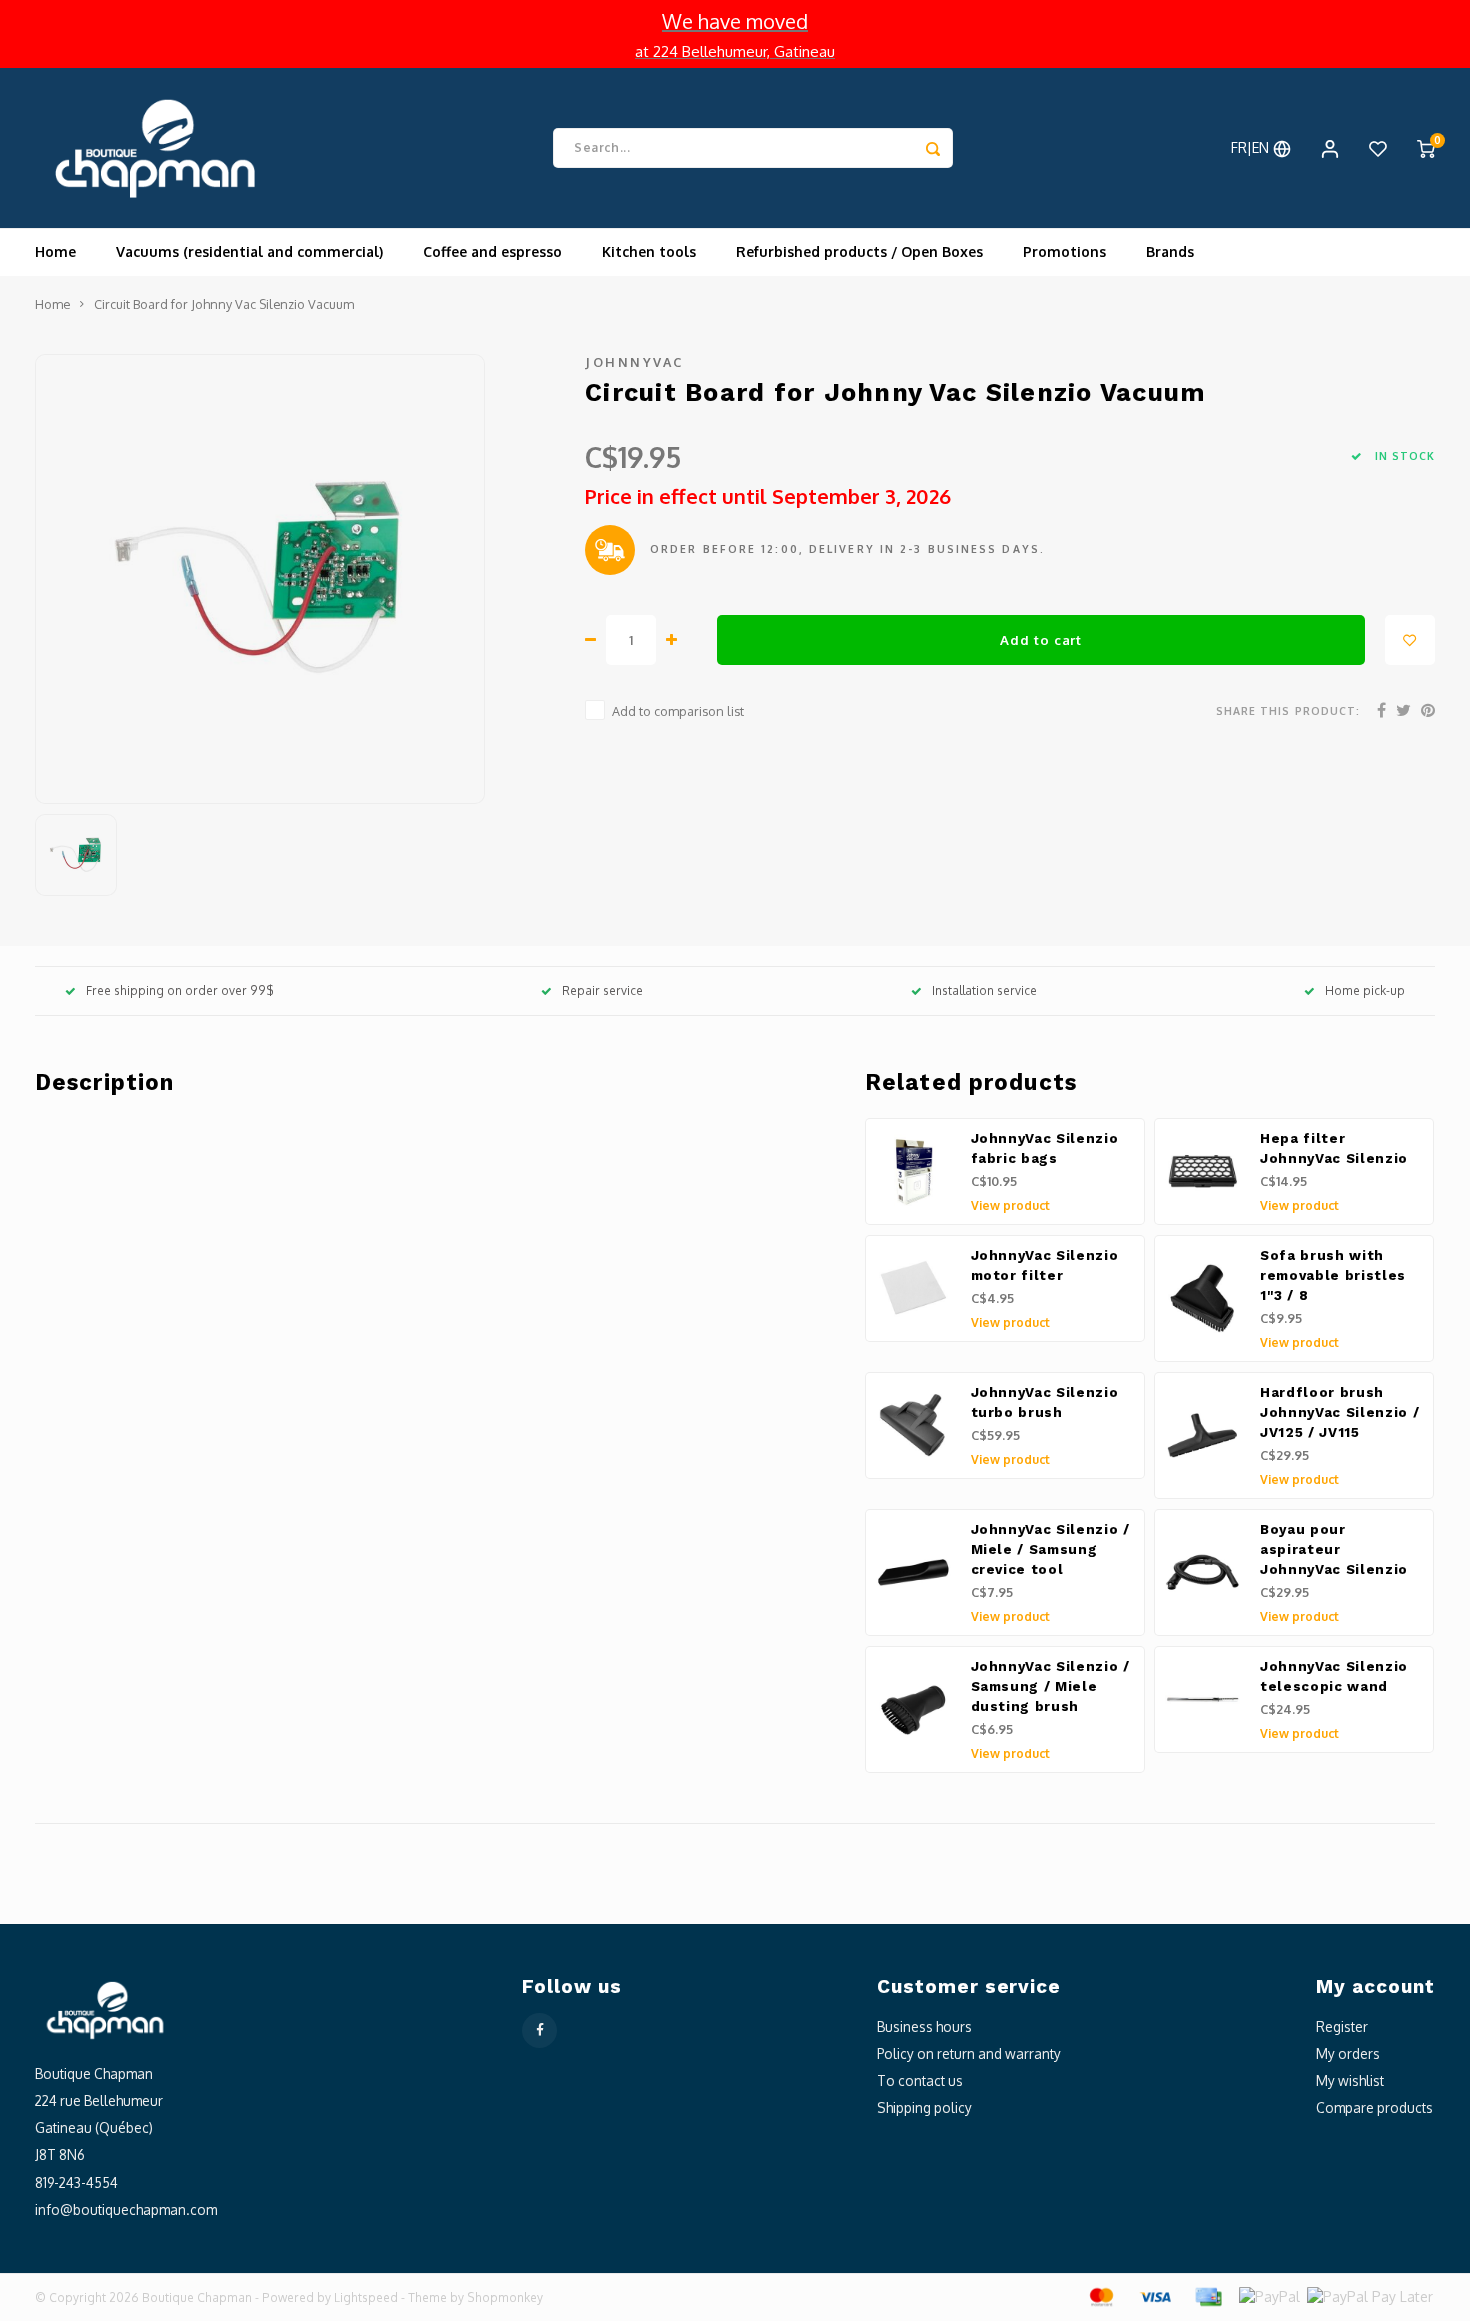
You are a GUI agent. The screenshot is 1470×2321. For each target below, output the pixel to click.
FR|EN (1252, 147)
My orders (1348, 2053)
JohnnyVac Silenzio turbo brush (1045, 1402)
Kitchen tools (649, 251)
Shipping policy (924, 2107)
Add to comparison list (678, 711)
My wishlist (1350, 2080)
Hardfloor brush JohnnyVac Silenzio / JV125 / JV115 (1339, 1412)
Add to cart (1040, 639)
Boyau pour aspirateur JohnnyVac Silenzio (1334, 1549)
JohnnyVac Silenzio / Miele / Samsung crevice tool (1050, 1549)
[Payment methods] (1100, 2295)
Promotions (1064, 251)
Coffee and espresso (492, 251)
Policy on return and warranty (969, 2053)
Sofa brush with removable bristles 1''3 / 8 (1333, 1275)
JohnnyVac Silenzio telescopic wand (1334, 1676)
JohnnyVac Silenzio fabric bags (1045, 1148)
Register (1342, 2026)
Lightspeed (366, 2297)
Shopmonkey (505, 2297)
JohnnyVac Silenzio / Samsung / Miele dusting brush (1050, 1686)
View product (1010, 1205)
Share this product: (1288, 710)
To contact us (920, 2080)
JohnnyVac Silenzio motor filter (1045, 1265)
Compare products (1374, 2107)
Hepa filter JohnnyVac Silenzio (1334, 1148)
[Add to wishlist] (1410, 640)
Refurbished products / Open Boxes (859, 251)
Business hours (924, 2026)
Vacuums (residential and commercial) (249, 251)
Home (55, 251)
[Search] (933, 148)
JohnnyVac (634, 362)
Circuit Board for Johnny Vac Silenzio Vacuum (224, 304)
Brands (1170, 251)
